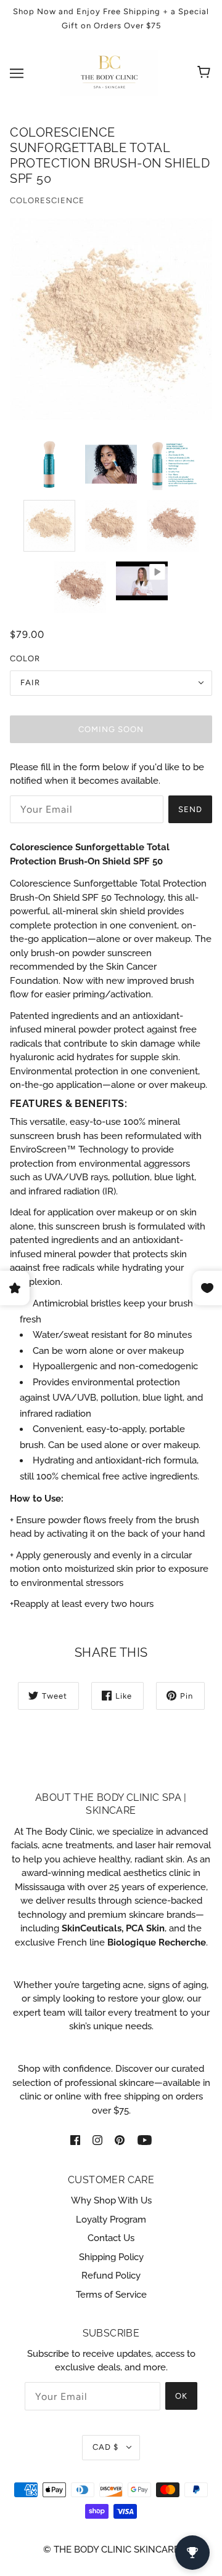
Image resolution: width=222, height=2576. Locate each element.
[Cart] (206, 73)
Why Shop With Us (111, 2200)
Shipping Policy (111, 2257)
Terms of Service (111, 2295)
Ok (181, 2396)
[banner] (109, 72)
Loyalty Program (111, 2220)
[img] (75, 2139)
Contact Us (111, 2238)
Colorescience (47, 200)
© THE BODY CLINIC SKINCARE (111, 2550)
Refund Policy (111, 2276)
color (25, 658)
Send (190, 809)
